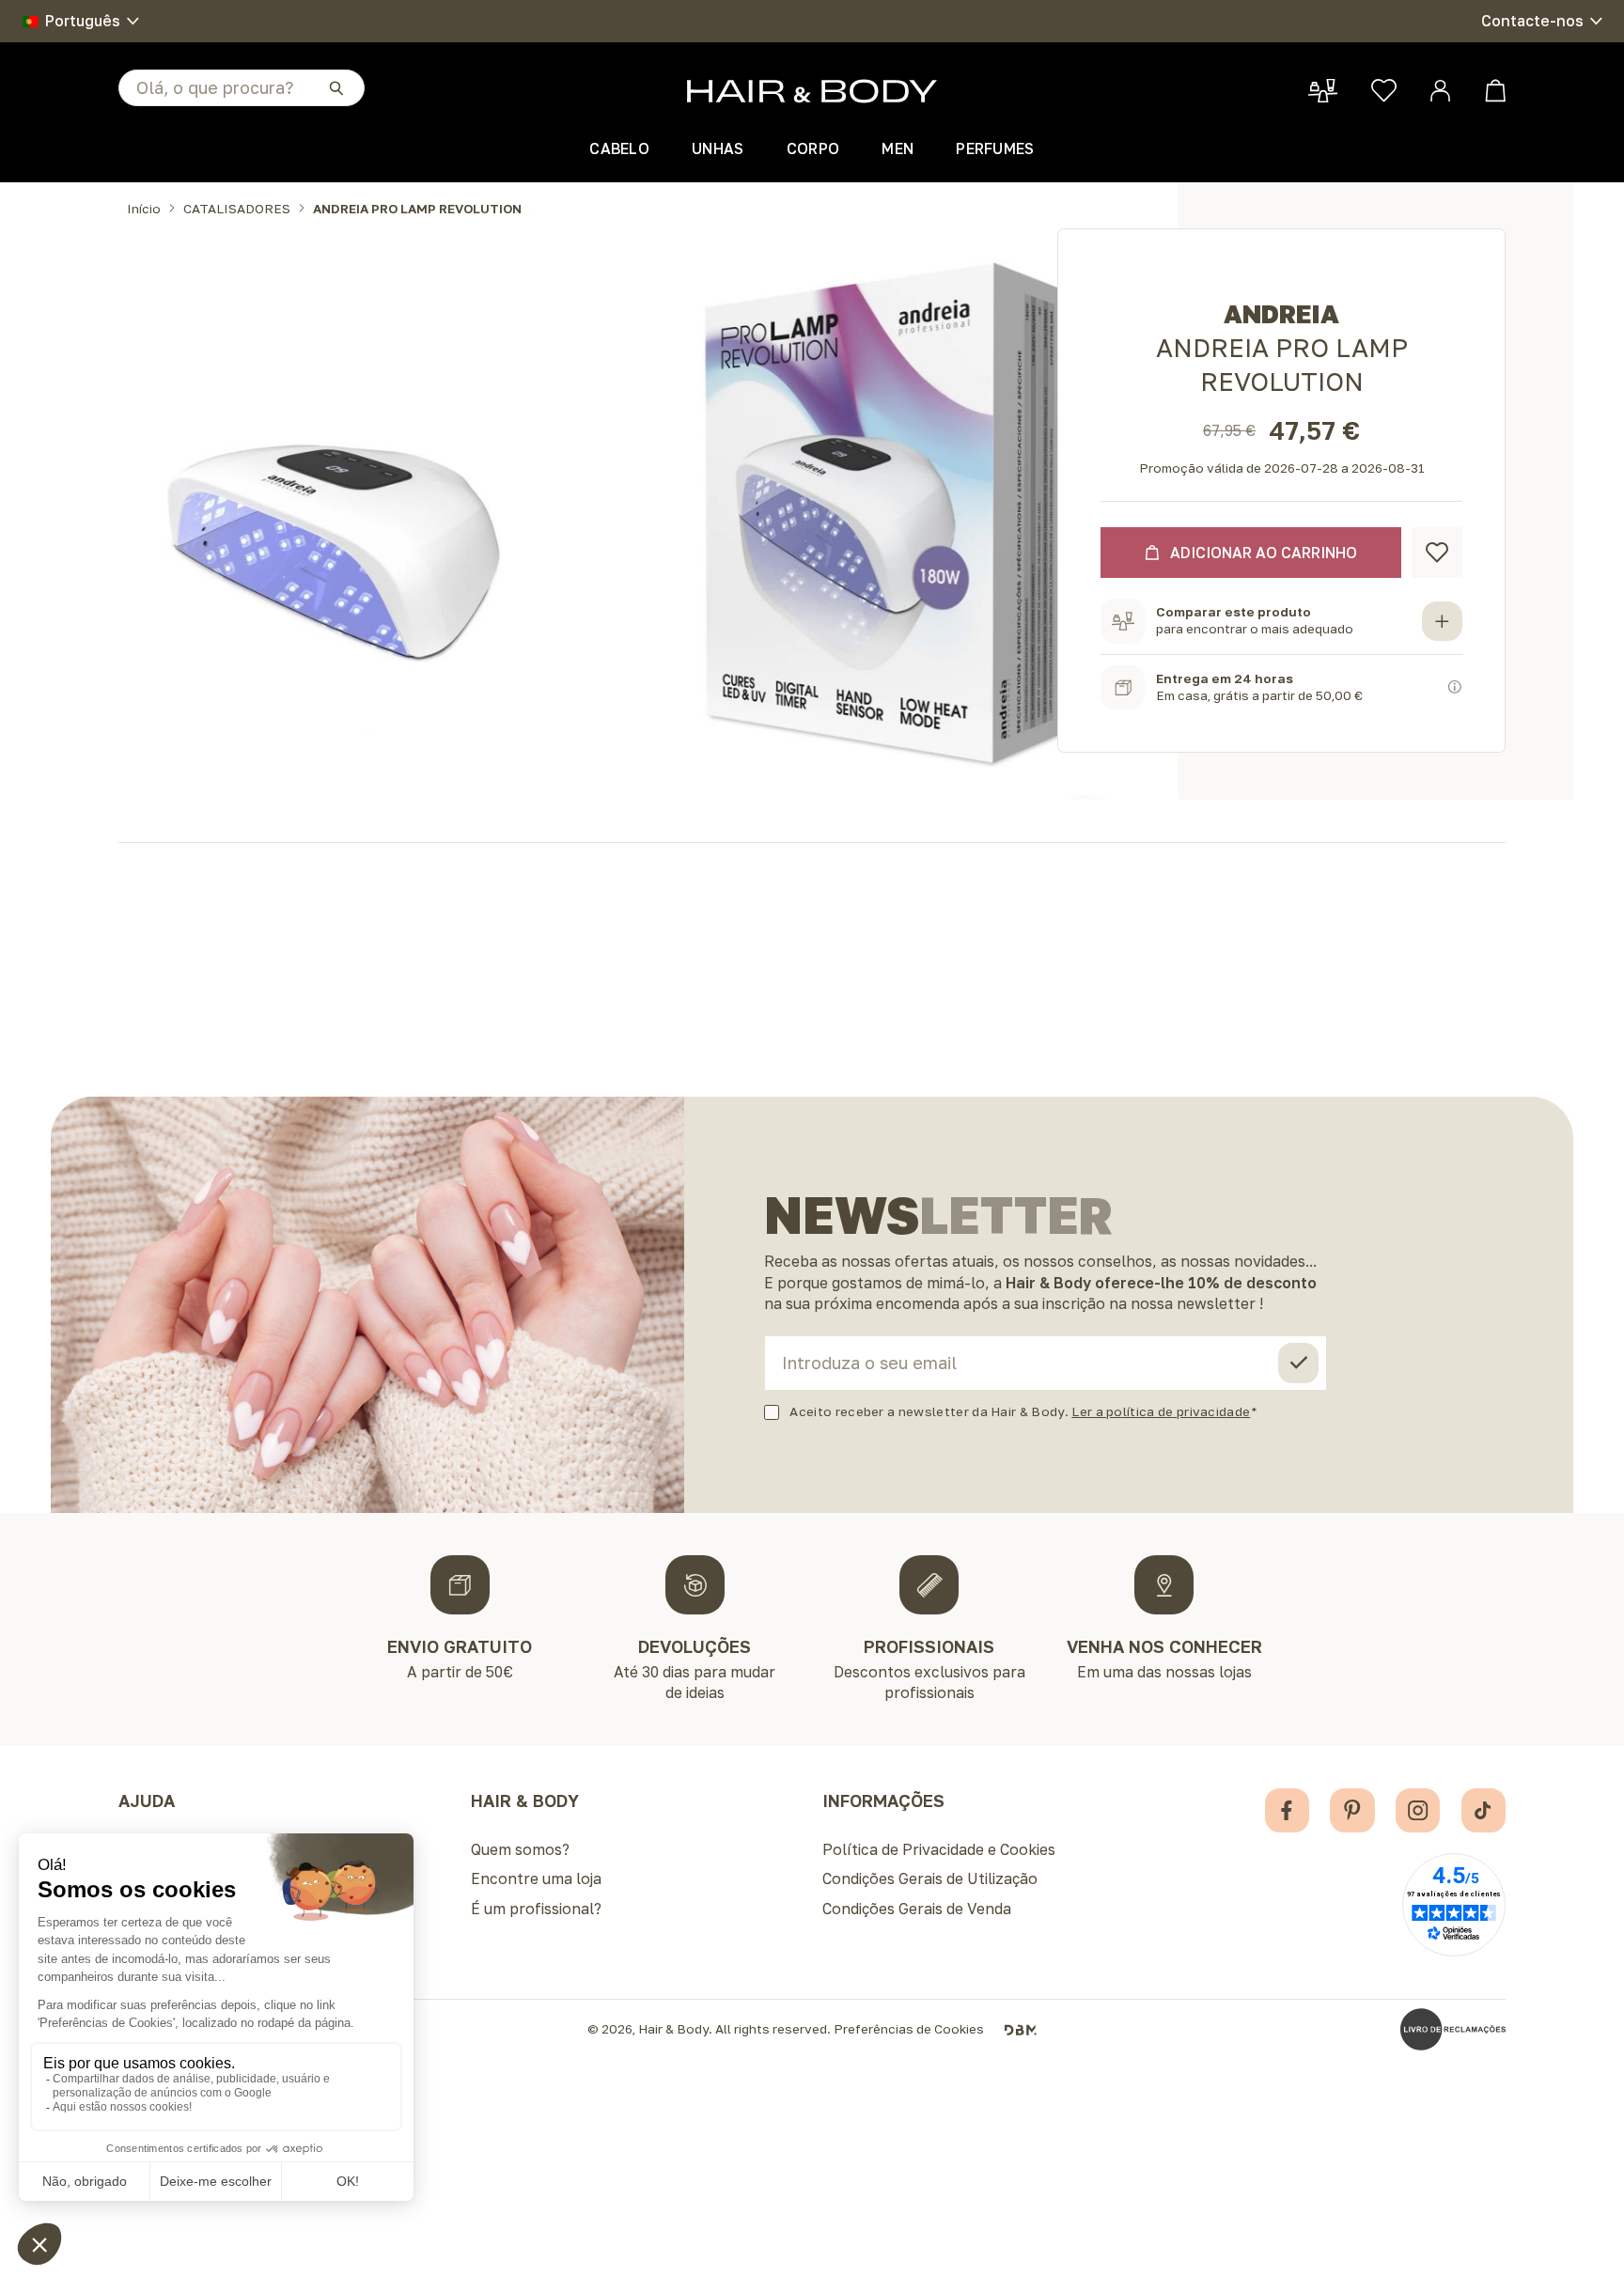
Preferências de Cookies (909, 2030)
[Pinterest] (1352, 1810)
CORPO (813, 148)
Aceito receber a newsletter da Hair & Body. (1020, 1412)
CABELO (619, 148)
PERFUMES (995, 148)
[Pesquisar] (336, 87)
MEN (898, 148)
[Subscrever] (1298, 1363)
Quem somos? (520, 1849)
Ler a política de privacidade (1161, 1411)
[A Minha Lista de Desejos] (1384, 91)
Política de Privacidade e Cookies (939, 1849)
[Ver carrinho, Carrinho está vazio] (1496, 91)
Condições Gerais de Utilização (930, 1878)
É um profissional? (536, 1909)
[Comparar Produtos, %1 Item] (1323, 91)
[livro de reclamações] (1453, 2029)
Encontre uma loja (536, 1878)
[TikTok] (1483, 1810)
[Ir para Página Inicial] (812, 91)
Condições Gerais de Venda (917, 1909)
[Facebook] (1287, 1810)
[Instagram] (1418, 1810)
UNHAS (718, 148)
